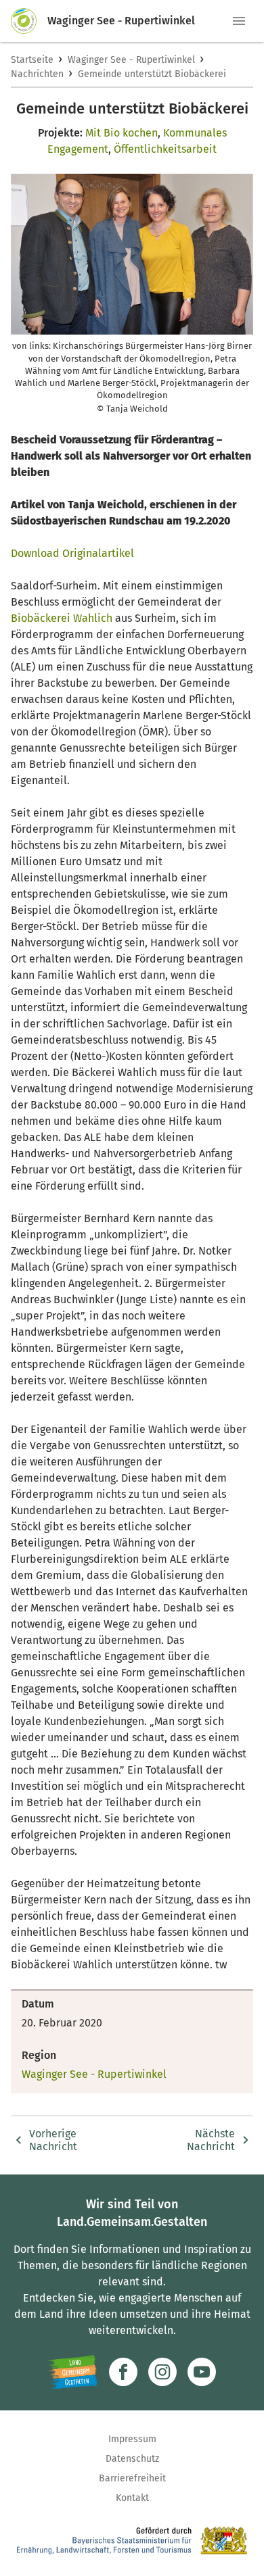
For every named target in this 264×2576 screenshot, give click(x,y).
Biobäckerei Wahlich (62, 618)
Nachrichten (37, 74)
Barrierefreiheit (132, 2478)
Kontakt (132, 2498)
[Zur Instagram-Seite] (162, 2372)
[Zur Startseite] (29, 21)
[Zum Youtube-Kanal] (202, 2372)
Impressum (132, 2439)
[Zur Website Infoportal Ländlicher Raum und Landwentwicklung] (73, 2372)
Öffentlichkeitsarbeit (165, 149)
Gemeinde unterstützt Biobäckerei (152, 74)
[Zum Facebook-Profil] (123, 2372)
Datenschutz (132, 2459)
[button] (239, 21)
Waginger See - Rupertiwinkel (131, 60)
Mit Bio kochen (122, 133)
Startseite (32, 60)
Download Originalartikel (72, 553)
